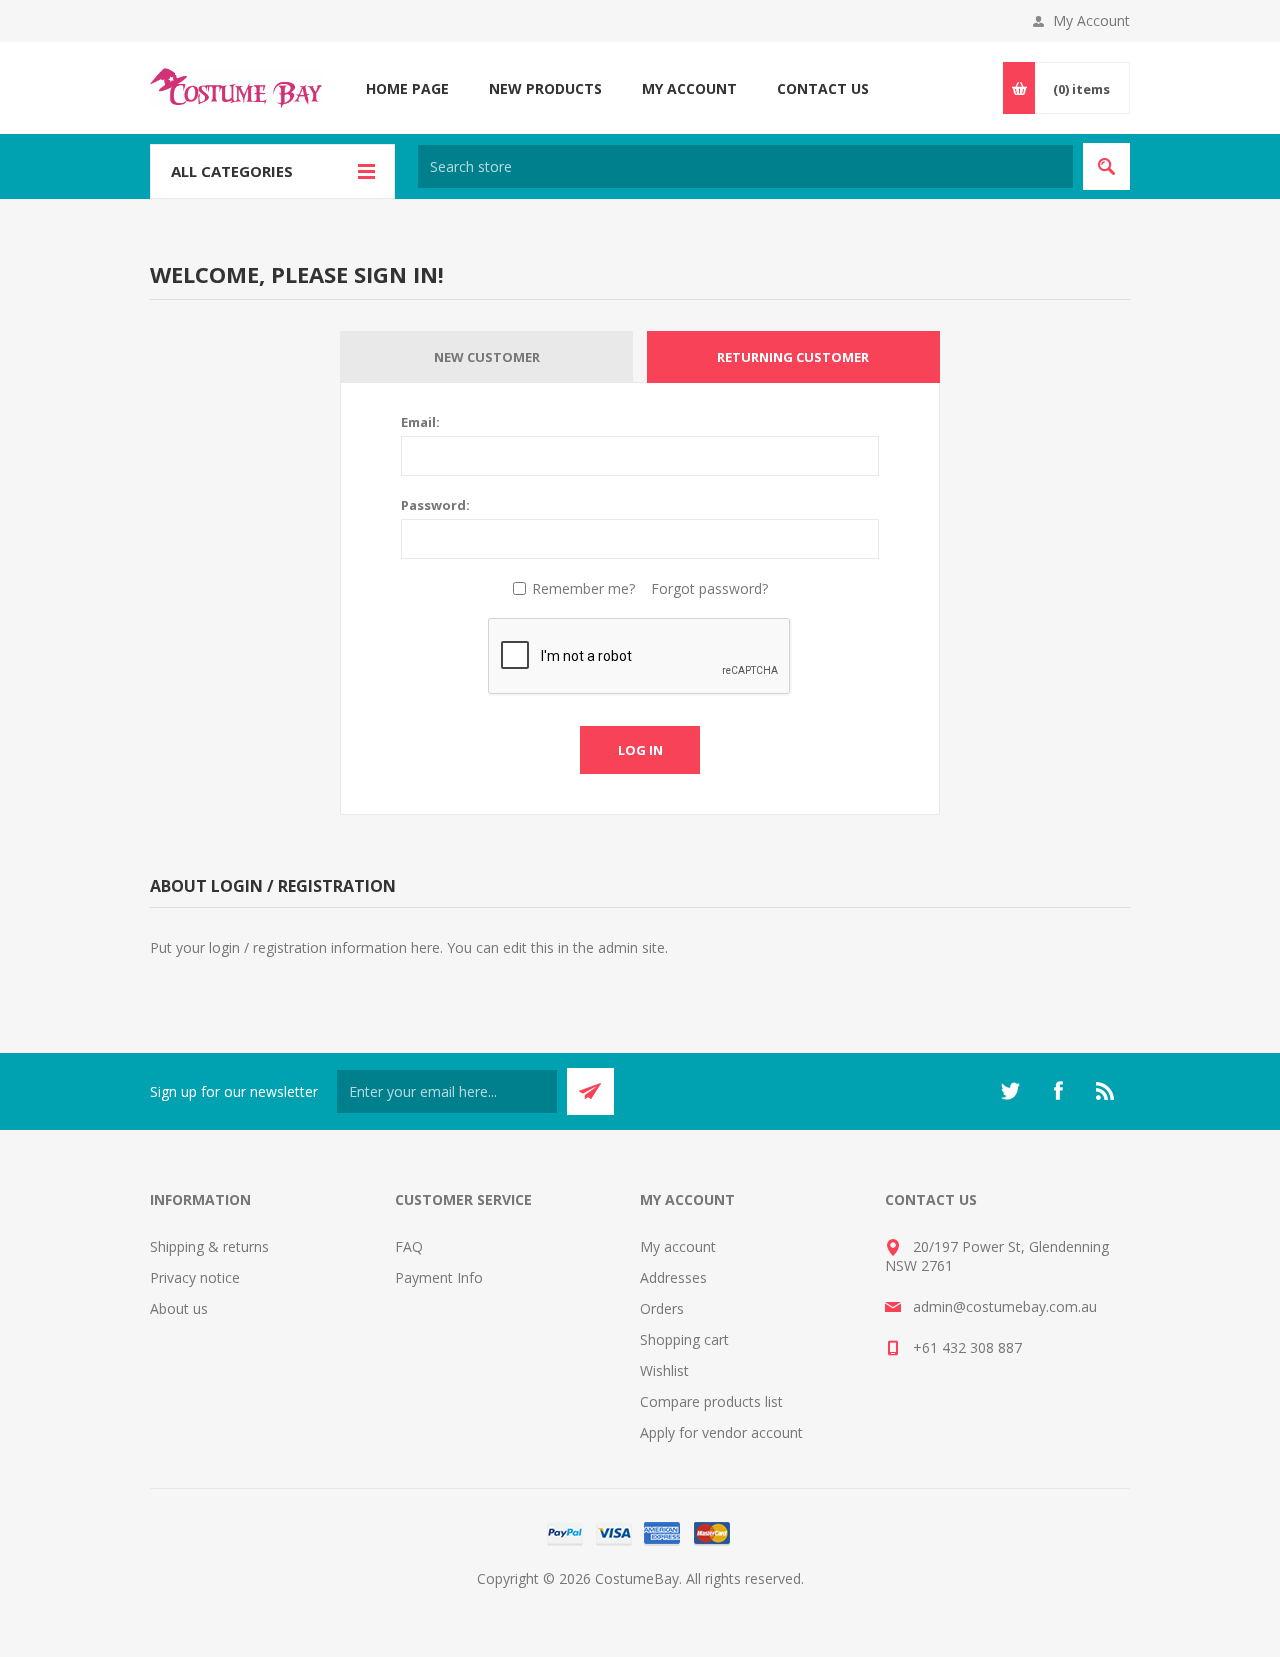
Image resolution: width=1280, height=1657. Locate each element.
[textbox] (745, 166)
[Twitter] (1010, 1091)
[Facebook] (1058, 1091)
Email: (420, 422)
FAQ (409, 1246)
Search (1106, 166)
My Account (1091, 20)
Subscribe (590, 1091)
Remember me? (583, 588)
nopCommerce (680, 1602)
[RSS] (1106, 1091)
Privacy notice (195, 1277)
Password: (435, 505)
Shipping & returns (209, 1246)
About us (179, 1308)
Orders (662, 1308)
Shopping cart (684, 1339)
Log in (640, 750)
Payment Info (439, 1277)
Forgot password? (709, 588)
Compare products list (711, 1401)
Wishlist (664, 1370)
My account (678, 1246)
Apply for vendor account (721, 1432)
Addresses (673, 1277)
